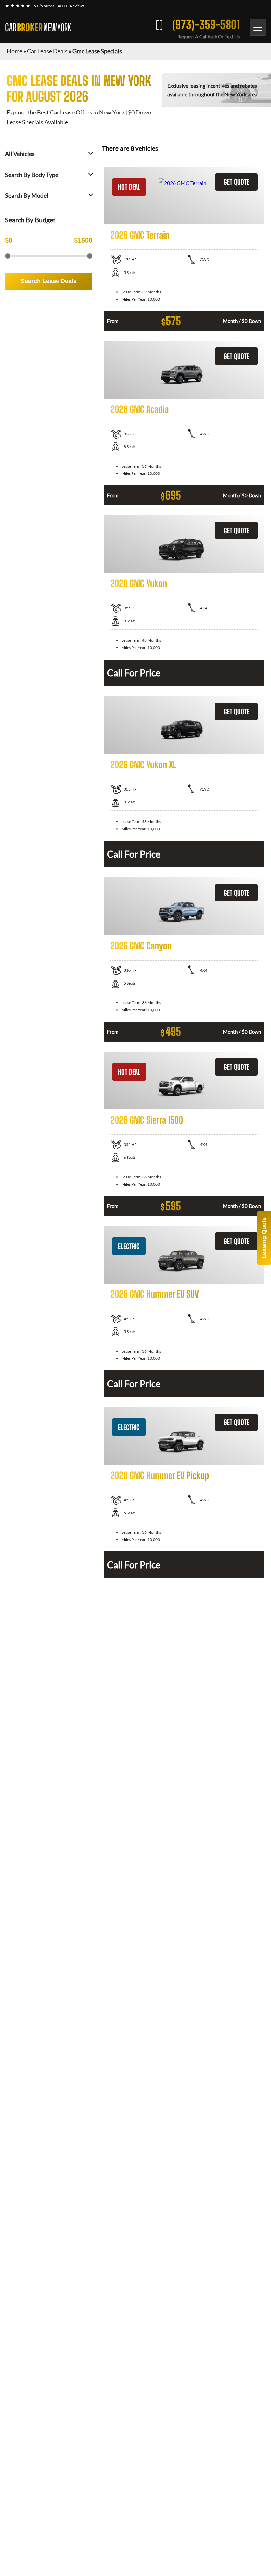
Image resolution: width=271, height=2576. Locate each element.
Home (15, 51)
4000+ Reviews (71, 6)
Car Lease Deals (47, 51)
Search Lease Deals (49, 281)
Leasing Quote (264, 1238)
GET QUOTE (236, 182)
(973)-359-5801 (206, 25)
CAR (38, 27)
